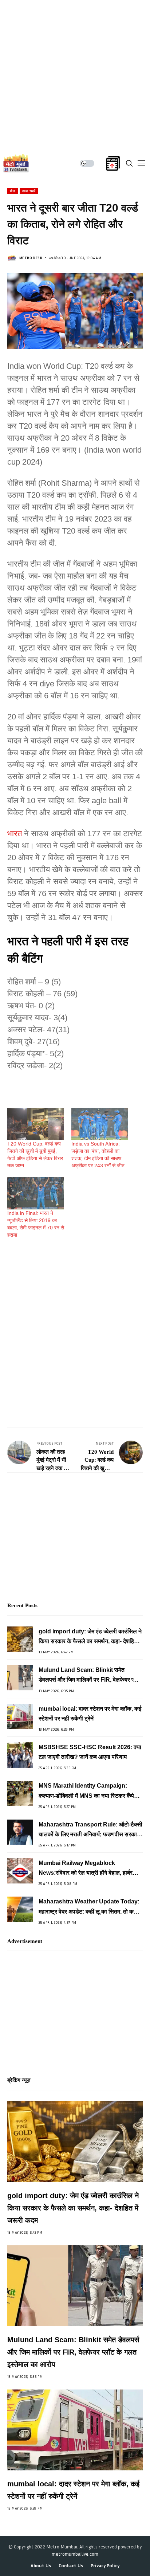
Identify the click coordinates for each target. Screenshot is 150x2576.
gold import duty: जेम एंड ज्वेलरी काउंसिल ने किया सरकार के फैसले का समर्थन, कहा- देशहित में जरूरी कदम (90, 1637)
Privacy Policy (105, 2566)
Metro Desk (31, 258)
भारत (15, 834)
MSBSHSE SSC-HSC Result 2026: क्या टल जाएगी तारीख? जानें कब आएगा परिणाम (90, 1752)
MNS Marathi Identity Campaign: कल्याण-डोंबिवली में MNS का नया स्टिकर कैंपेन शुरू (88, 1791)
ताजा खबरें (29, 191)
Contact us (71, 2566)
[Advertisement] (75, 75)
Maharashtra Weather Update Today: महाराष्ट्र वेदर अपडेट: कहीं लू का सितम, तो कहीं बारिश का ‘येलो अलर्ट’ (89, 1907)
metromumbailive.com (75, 2554)
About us (41, 2566)
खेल (13, 191)
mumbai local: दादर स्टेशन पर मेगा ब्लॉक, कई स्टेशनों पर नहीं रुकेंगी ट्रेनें (90, 1714)
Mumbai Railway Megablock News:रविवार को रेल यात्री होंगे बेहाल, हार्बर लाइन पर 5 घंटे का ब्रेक (86, 1869)
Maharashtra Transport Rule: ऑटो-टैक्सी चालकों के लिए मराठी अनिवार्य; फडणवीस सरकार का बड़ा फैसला (90, 1830)
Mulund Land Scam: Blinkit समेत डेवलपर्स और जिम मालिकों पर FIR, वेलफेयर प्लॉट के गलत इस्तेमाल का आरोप (90, 1676)
